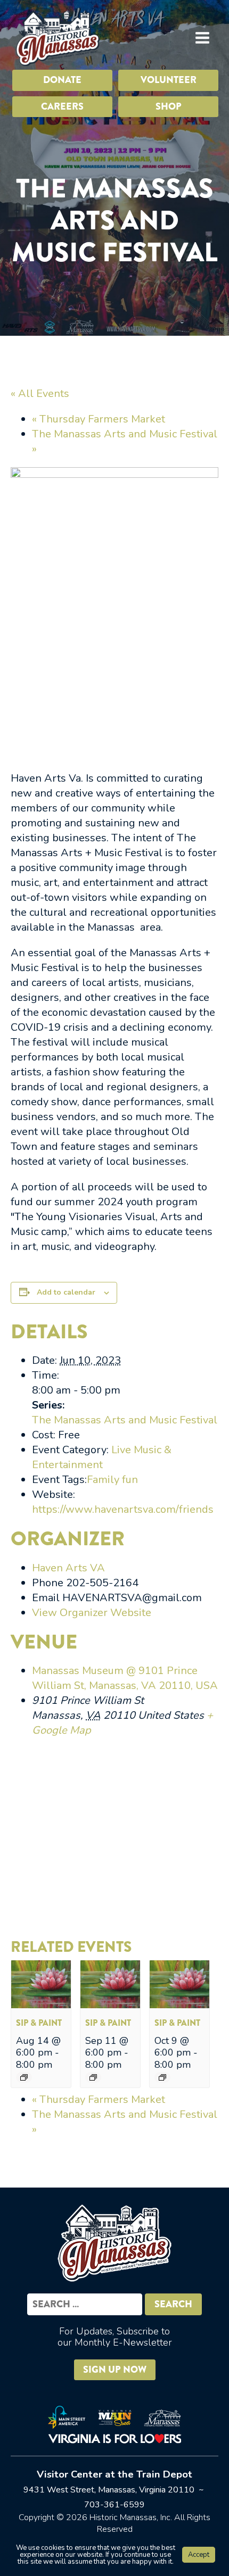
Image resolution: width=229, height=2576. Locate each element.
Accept (199, 2555)
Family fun (112, 1480)
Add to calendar (66, 1292)
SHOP (169, 106)
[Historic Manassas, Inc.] (57, 38)
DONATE (62, 80)
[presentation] (41, 2005)
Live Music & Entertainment (102, 1457)
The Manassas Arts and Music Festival (125, 1420)
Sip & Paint (39, 2023)
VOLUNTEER (169, 80)
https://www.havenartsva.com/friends (123, 1509)
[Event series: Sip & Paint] (24, 2077)
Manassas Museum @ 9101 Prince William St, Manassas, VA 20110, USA (125, 1678)
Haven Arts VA (68, 1568)
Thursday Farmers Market (99, 419)
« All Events (40, 394)
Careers (62, 106)
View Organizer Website (92, 1613)
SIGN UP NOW (115, 2370)
